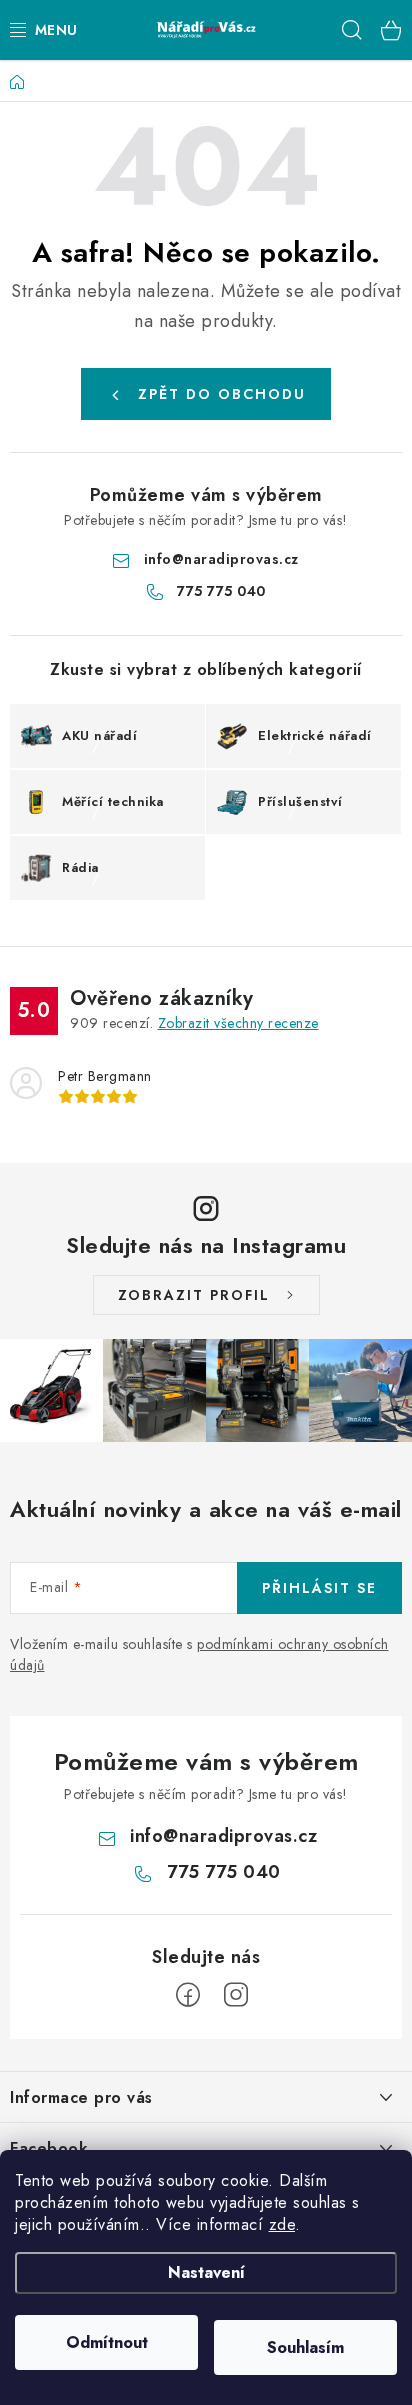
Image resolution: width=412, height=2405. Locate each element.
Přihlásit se (319, 1588)
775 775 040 (221, 591)
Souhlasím (305, 2347)
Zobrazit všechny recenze (238, 1023)
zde (282, 2224)
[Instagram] (236, 1995)
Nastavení (206, 2272)
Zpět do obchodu (222, 394)
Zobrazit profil (194, 1295)
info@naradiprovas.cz (221, 559)
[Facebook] (188, 1995)
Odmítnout (107, 2342)
